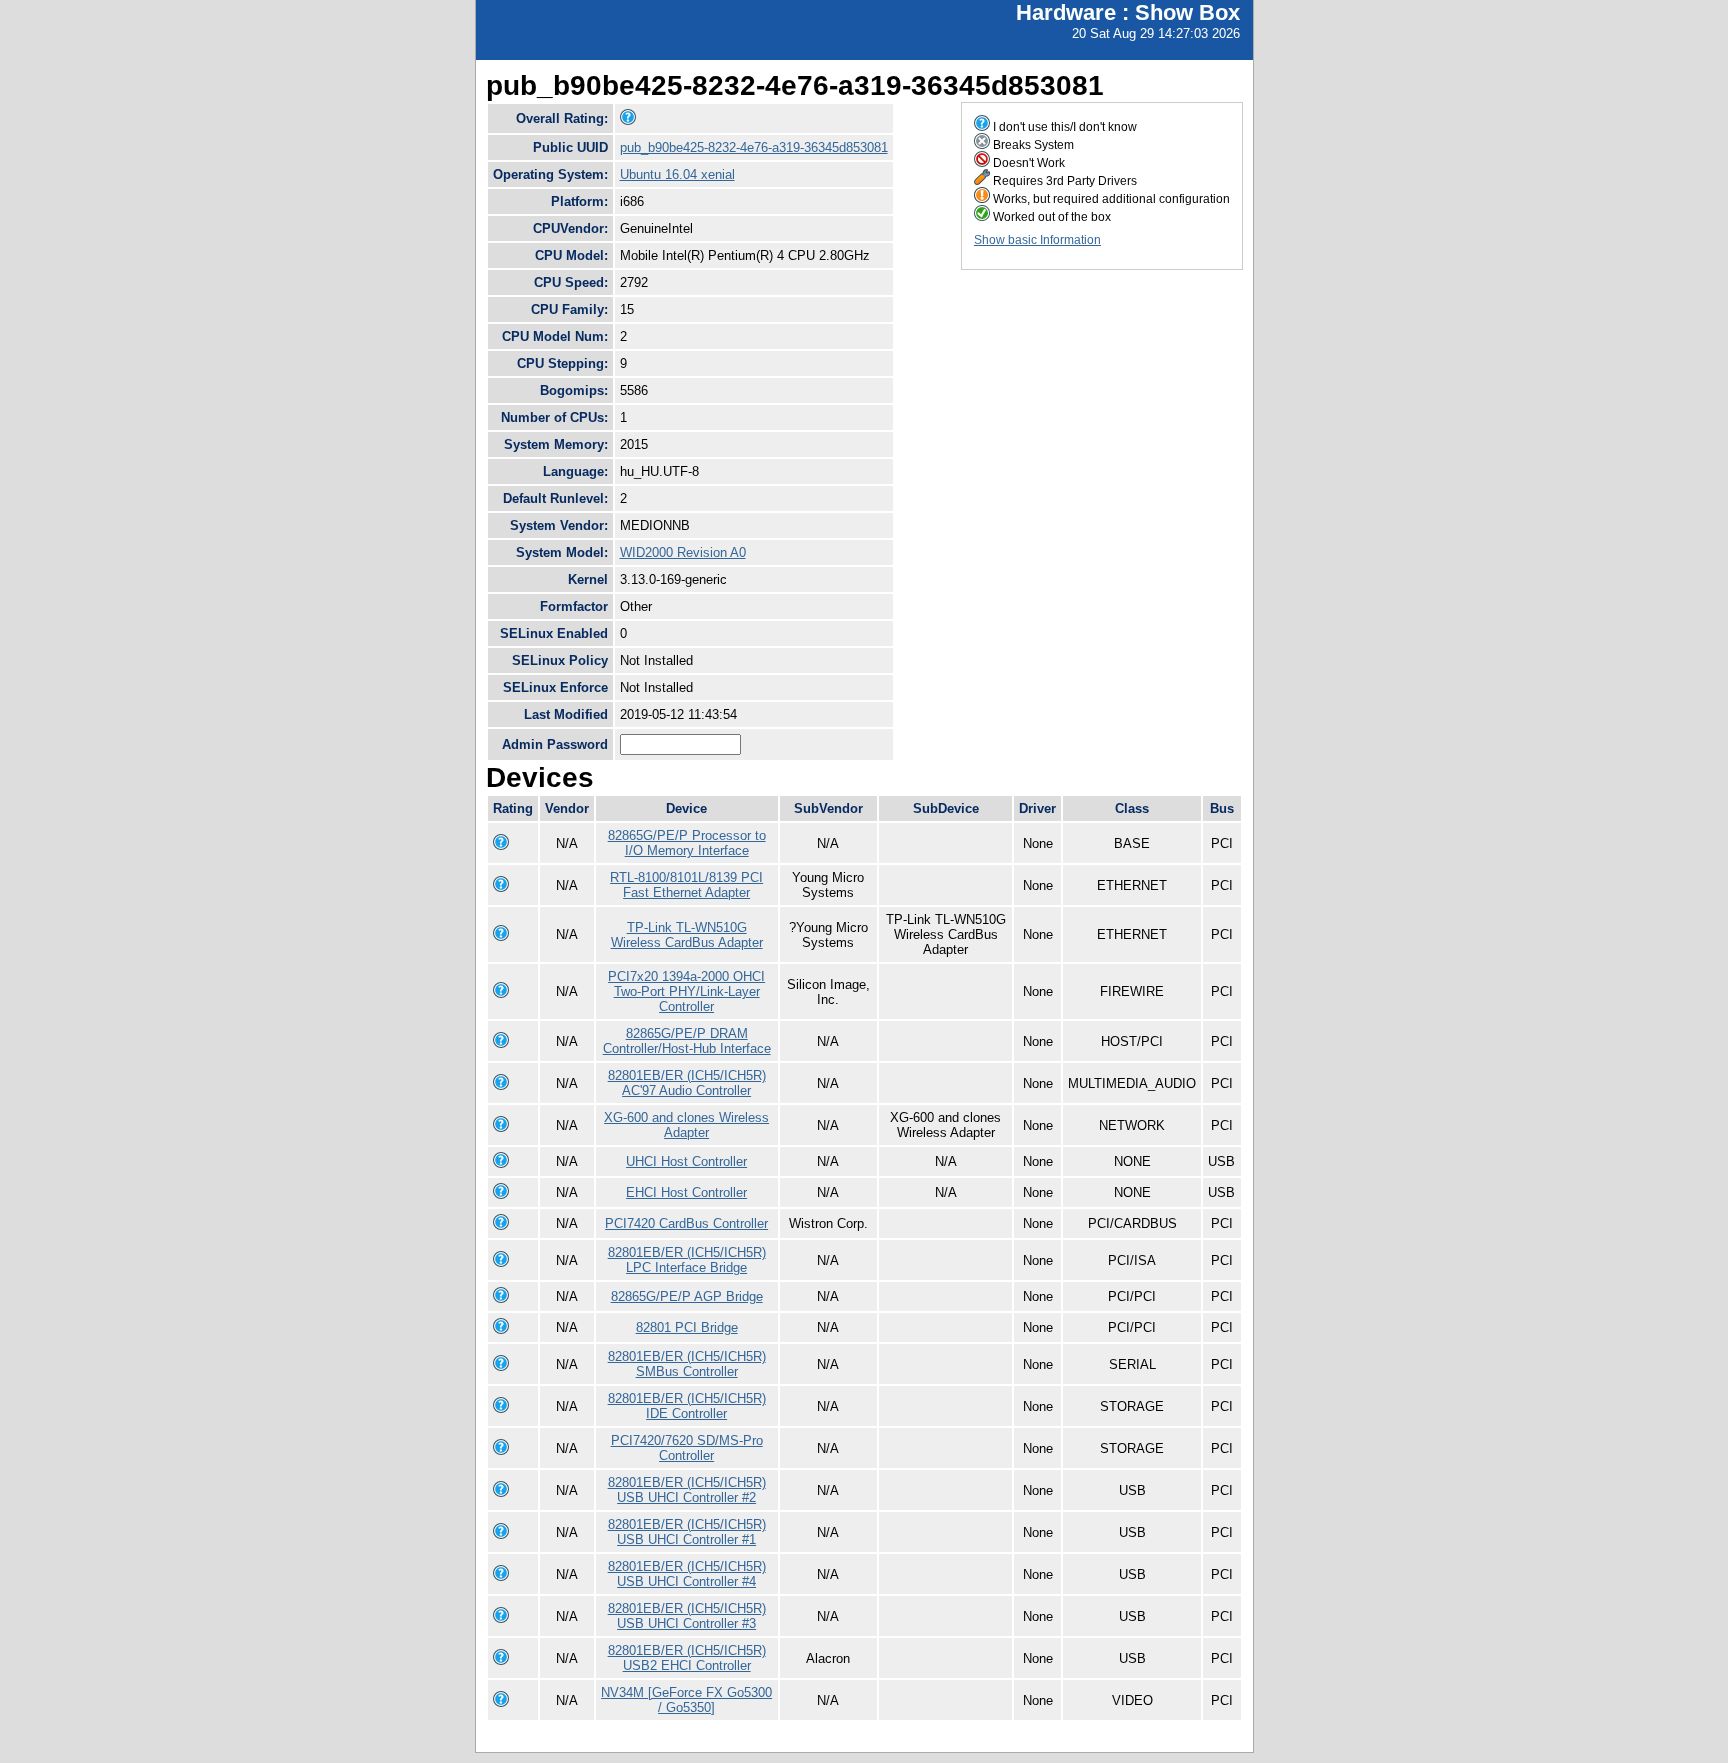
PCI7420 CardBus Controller (686, 1223)
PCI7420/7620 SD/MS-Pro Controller (687, 1448)
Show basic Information (1037, 240)
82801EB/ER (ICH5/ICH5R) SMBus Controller (687, 1364)
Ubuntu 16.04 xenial (677, 174)
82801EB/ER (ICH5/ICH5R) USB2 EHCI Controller (687, 1658)
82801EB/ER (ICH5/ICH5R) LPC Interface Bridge (687, 1260)
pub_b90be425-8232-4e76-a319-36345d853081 (754, 147)
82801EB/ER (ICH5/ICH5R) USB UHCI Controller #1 (687, 1532)
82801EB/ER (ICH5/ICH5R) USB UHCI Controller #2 (687, 1490)
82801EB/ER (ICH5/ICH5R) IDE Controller (687, 1406)
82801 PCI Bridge (687, 1327)
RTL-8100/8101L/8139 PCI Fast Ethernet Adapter (686, 885)
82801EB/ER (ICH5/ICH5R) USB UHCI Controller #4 (687, 1574)
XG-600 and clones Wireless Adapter (686, 1125)
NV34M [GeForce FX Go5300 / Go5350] (686, 1700)
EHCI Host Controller (686, 1192)
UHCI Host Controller (686, 1161)
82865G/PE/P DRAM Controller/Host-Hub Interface (687, 1041)
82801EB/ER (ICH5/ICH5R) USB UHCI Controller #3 (687, 1616)
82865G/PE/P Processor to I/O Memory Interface (687, 843)
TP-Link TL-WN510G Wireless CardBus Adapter (687, 935)
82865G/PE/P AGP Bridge (687, 1296)
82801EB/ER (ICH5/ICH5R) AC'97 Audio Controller (687, 1083)
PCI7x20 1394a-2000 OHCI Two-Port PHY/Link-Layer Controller (686, 991)
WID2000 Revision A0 (683, 552)
